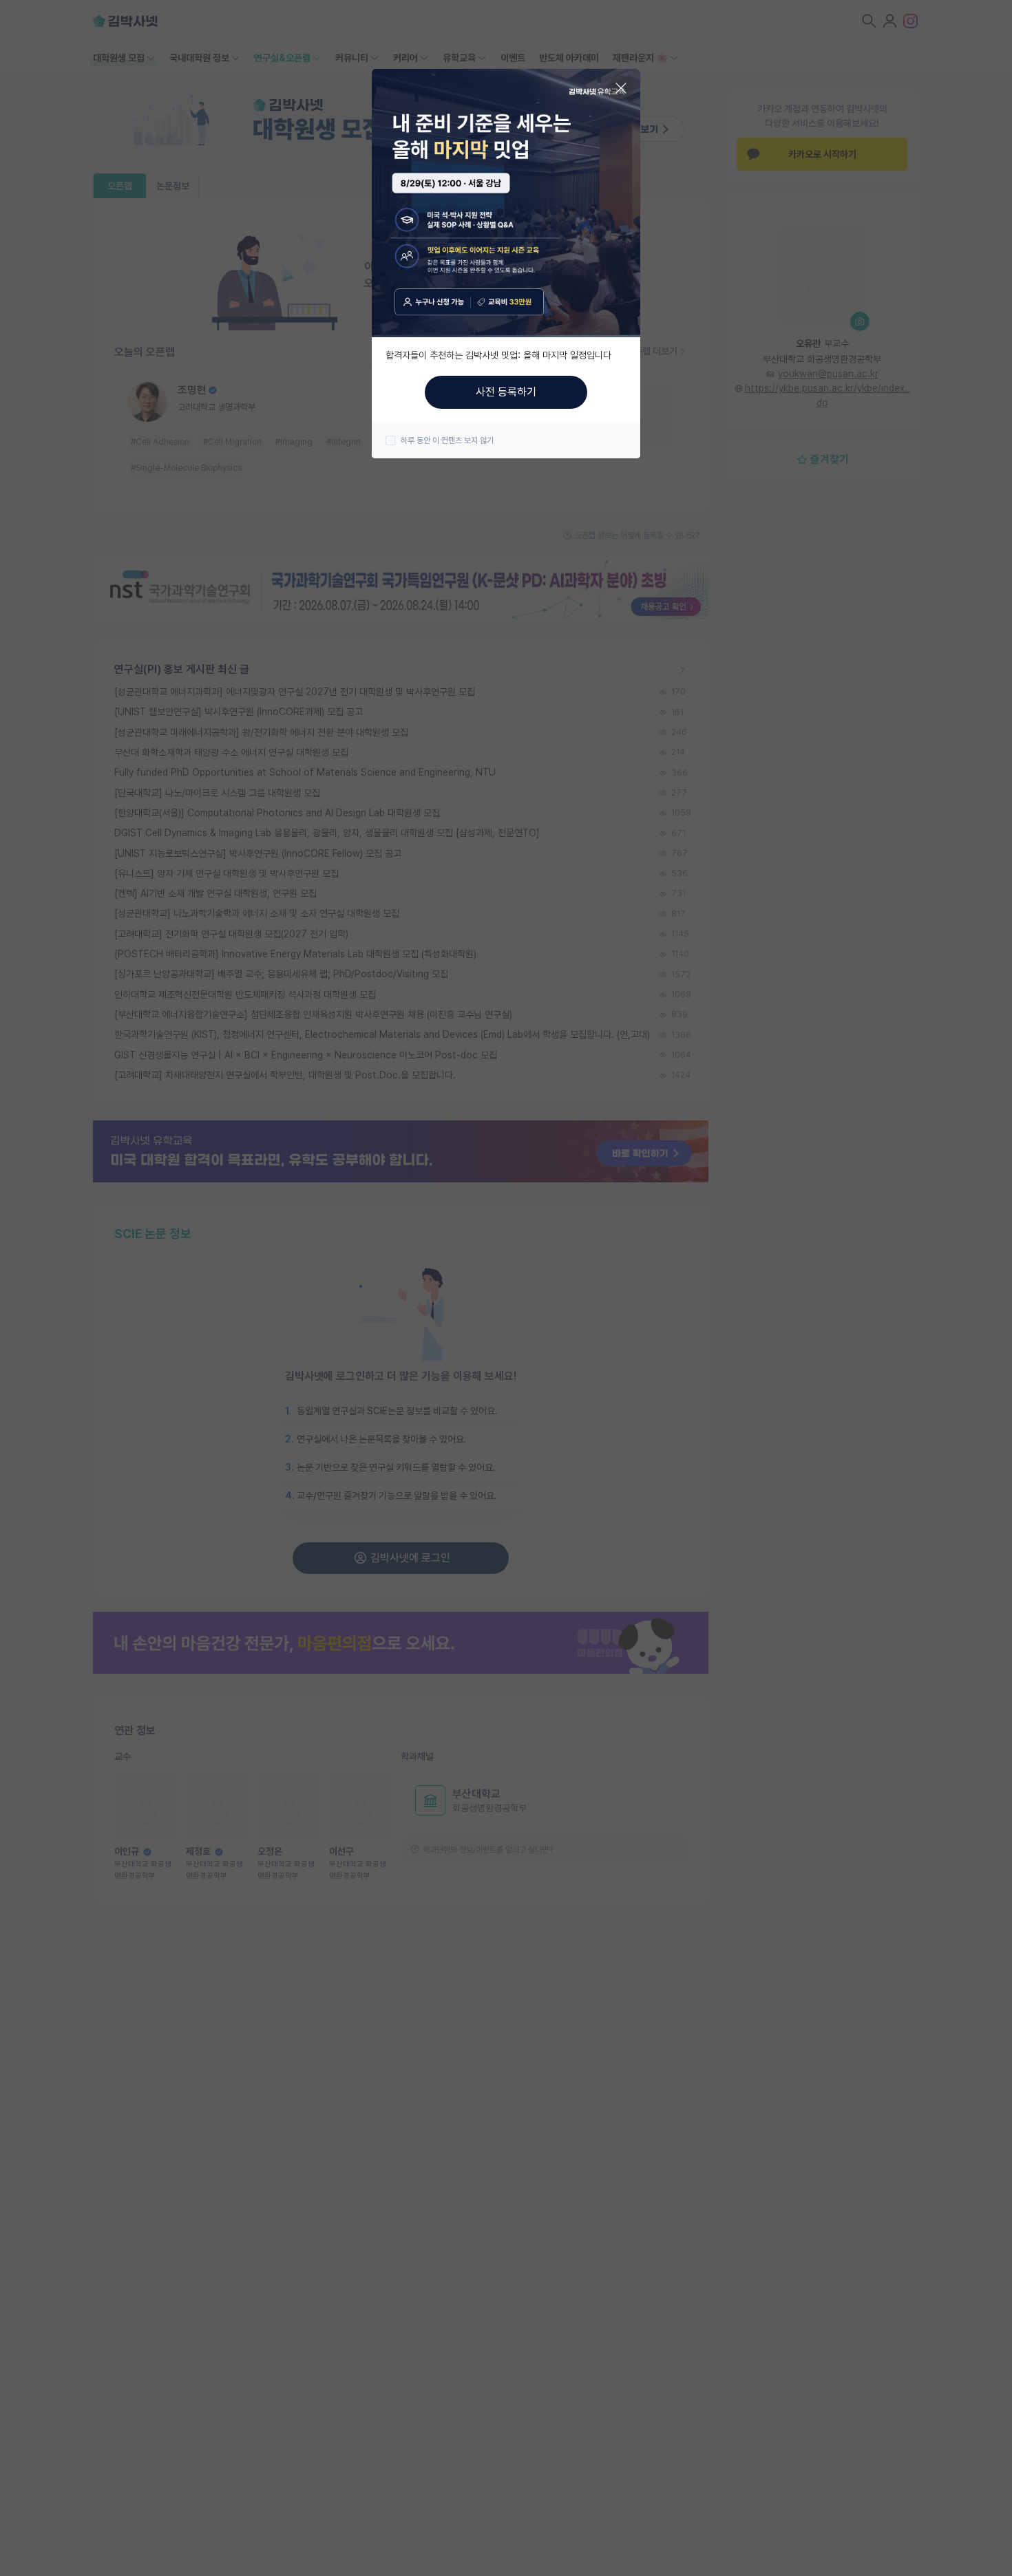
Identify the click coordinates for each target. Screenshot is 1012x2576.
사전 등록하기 (506, 392)
